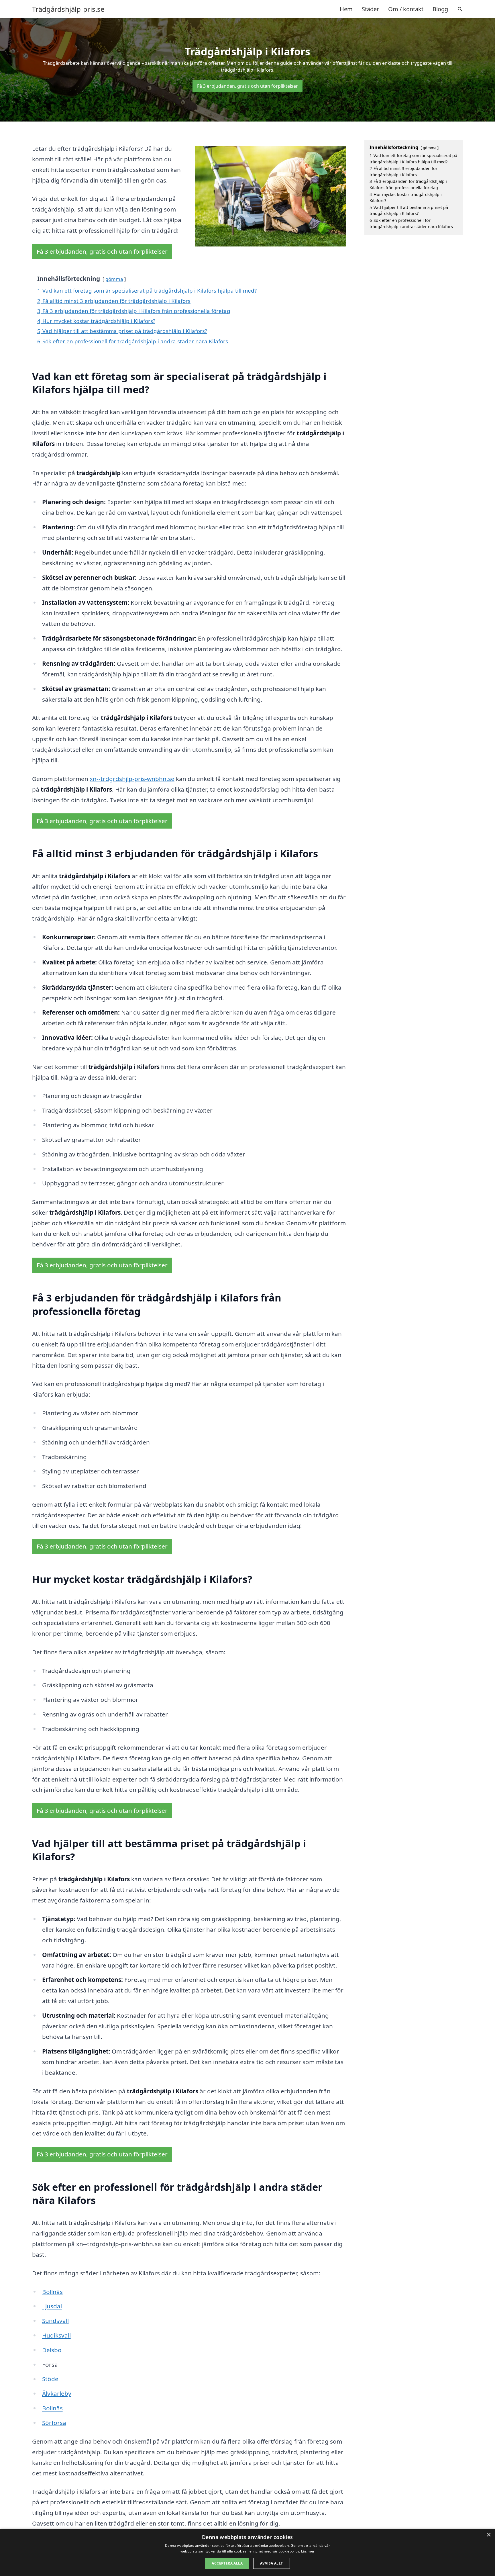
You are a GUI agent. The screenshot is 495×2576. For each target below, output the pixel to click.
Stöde (50, 2379)
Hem (346, 9)
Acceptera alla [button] (227, 2563)
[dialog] (247, 2552)
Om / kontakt (406, 9)
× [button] (489, 2535)
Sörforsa (54, 2423)
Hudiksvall (56, 2335)
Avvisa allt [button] (271, 2563)
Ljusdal (52, 2306)
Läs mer (308, 2551)
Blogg (440, 9)
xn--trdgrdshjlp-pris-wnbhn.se (132, 779)
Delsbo (52, 2350)
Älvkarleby (57, 2393)
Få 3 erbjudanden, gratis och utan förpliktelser (247, 86)
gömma (114, 279)
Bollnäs (52, 2292)
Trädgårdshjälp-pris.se (68, 9)
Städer (370, 9)
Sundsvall (55, 2321)
